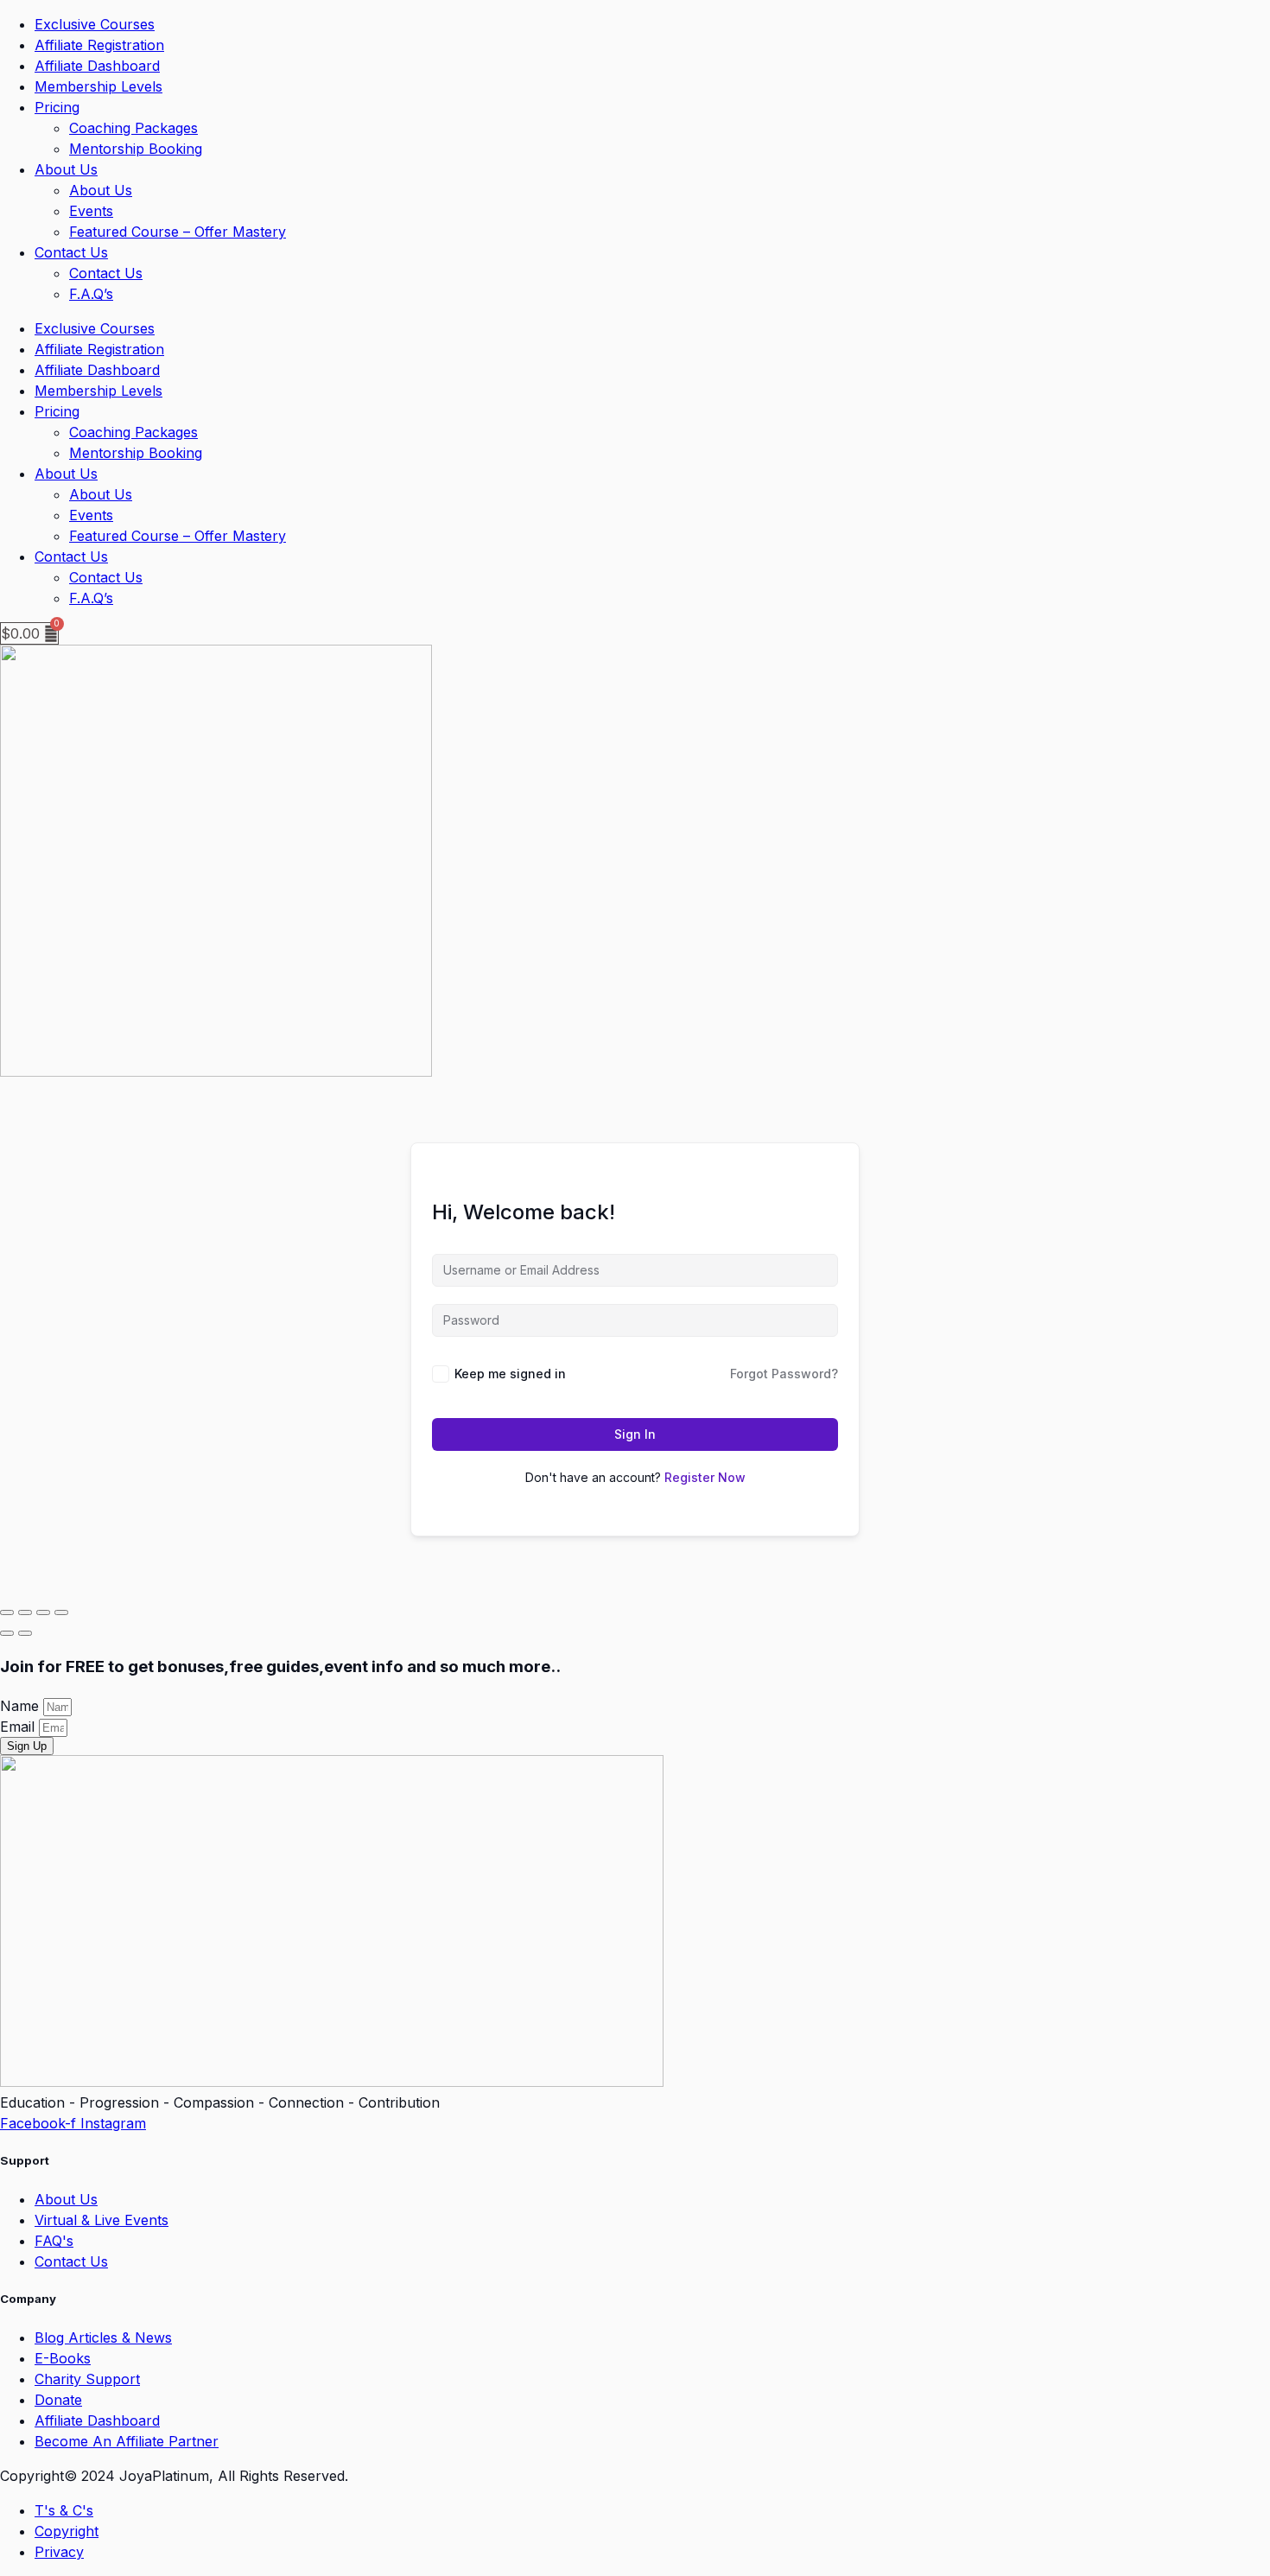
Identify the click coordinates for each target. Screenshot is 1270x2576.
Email (19, 1727)
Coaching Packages (133, 128)
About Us (66, 169)
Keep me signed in (510, 1374)
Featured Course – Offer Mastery (178, 232)
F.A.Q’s (91, 294)
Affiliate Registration (99, 45)
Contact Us (71, 252)
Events (91, 211)
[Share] (43, 1612)
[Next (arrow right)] (25, 1633)
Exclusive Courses (95, 24)
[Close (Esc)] (61, 1612)
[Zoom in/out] (7, 1612)
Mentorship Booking (136, 149)
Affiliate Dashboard (97, 66)
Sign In (635, 1434)
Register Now (705, 1477)
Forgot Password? (784, 1374)
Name (22, 1706)
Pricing (57, 107)
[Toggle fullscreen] (25, 1612)
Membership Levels (98, 86)
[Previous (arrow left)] (7, 1633)
